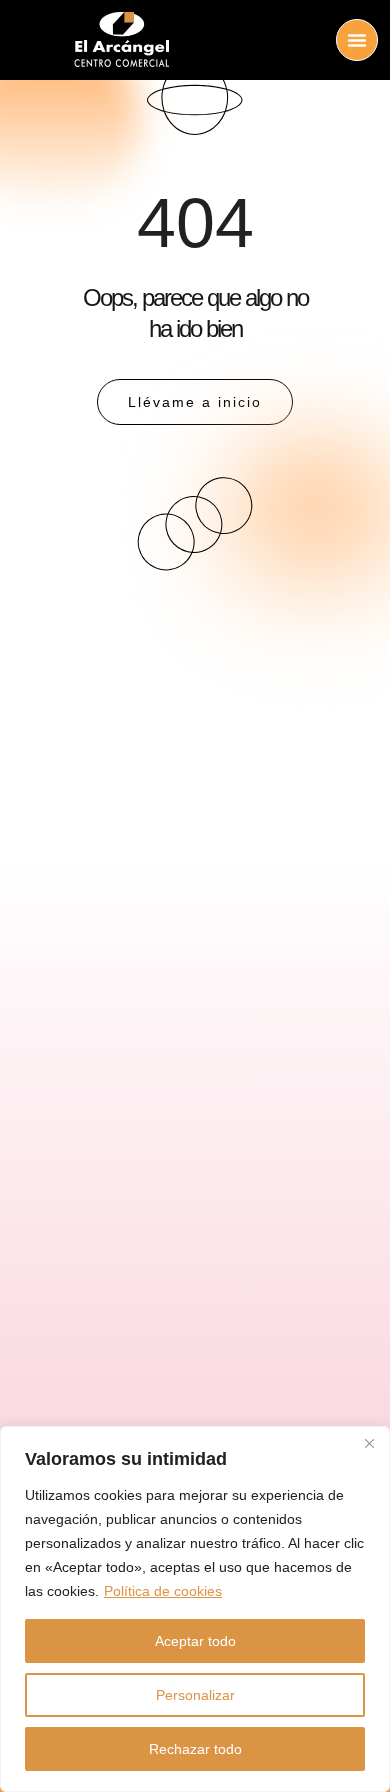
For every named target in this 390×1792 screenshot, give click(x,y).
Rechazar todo (195, 1749)
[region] (195, 1609)
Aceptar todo (195, 1641)
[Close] (369, 1443)
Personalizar (195, 1695)
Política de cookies (163, 1591)
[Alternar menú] (357, 40)
